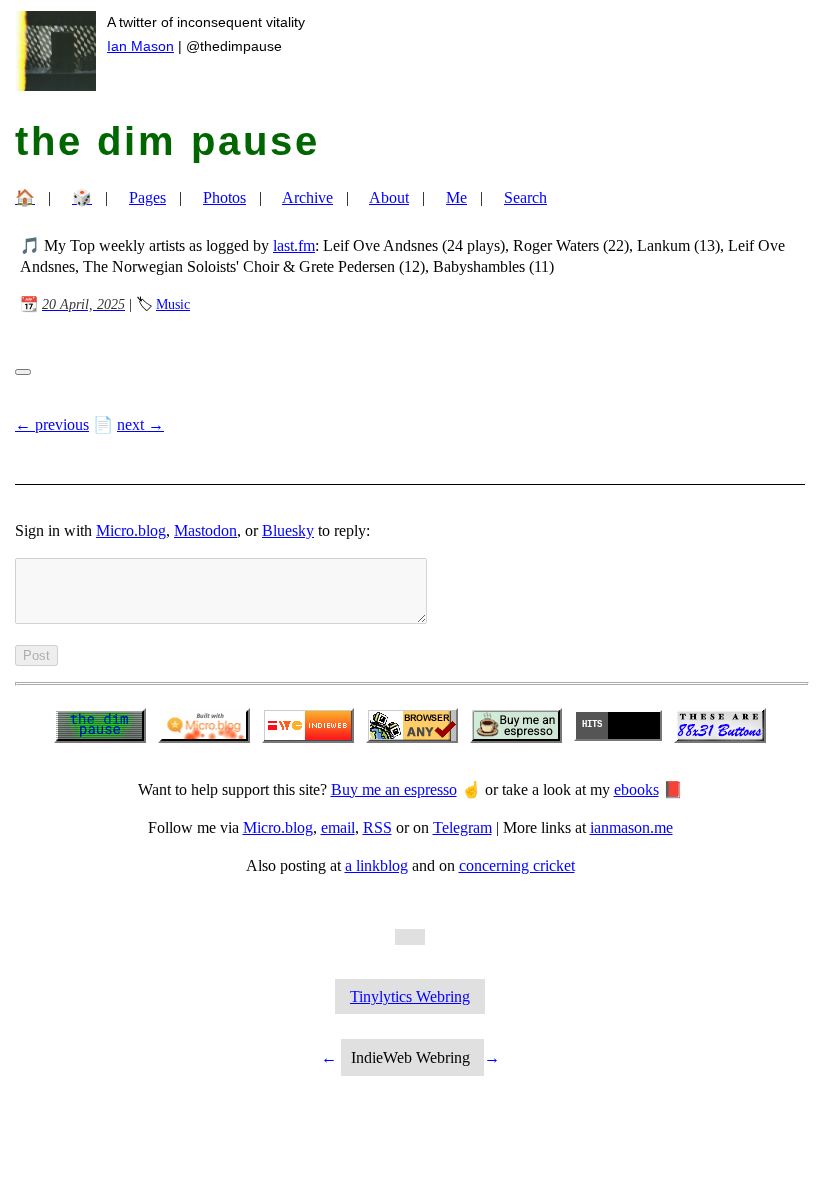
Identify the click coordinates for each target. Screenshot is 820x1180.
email (338, 827)
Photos (224, 197)
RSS (377, 827)
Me (456, 197)
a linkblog (376, 865)
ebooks (636, 789)
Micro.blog (131, 530)
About (389, 197)
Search (525, 197)
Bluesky (288, 530)
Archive (307, 197)
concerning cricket (517, 865)
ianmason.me (631, 827)
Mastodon (205, 530)
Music (173, 304)
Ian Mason (140, 46)
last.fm (294, 245)
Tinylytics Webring (410, 996)
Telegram (462, 827)
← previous (52, 424)
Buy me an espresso (394, 789)
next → (140, 424)
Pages (147, 197)
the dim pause (167, 141)
